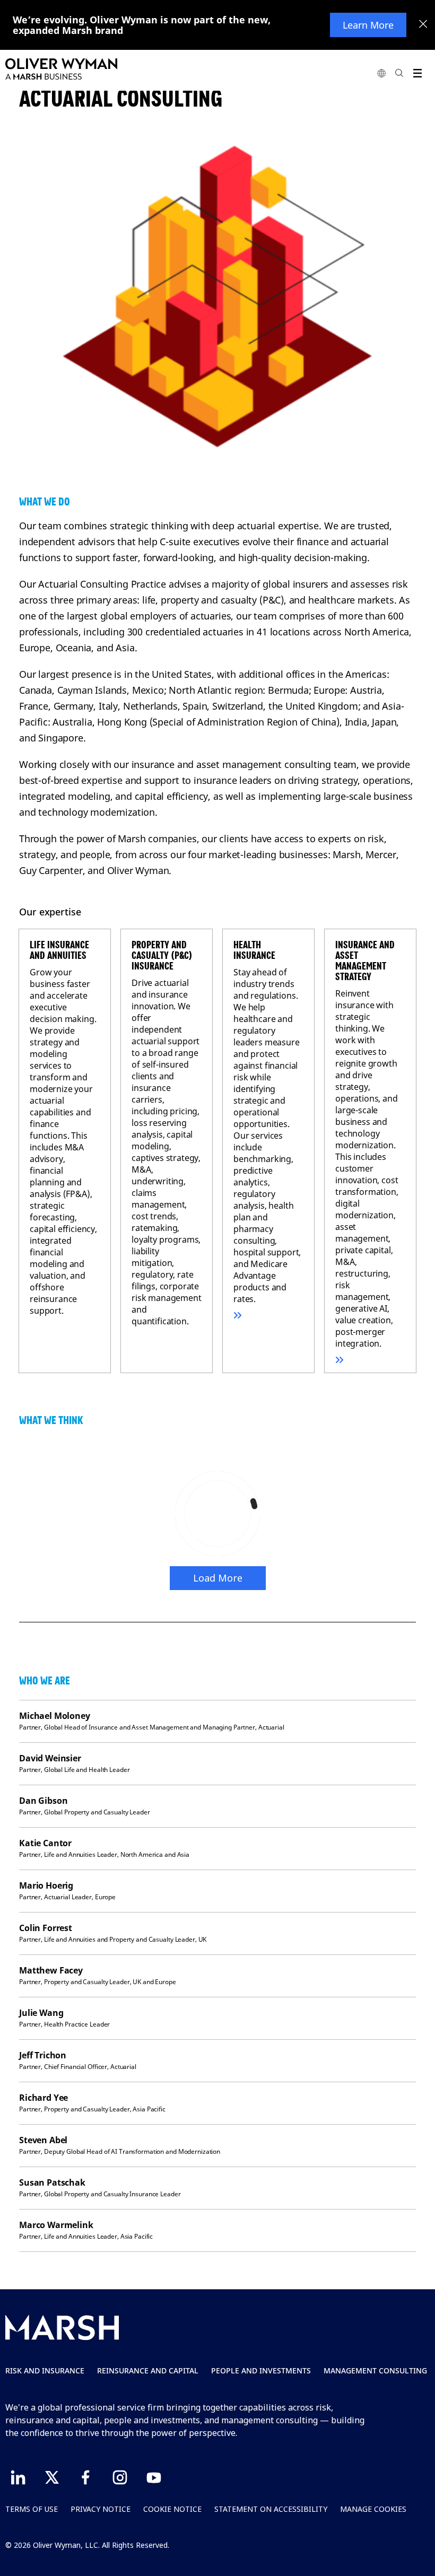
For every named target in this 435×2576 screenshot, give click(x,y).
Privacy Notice (101, 2509)
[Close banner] (423, 25)
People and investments (261, 2370)
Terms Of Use (32, 2509)
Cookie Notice (172, 2509)
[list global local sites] (381, 73)
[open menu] (417, 73)
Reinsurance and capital (148, 2370)
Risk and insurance (45, 2370)
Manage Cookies (373, 2509)
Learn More (368, 25)
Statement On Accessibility (271, 2509)
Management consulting (375, 2370)
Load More (218, 1578)
